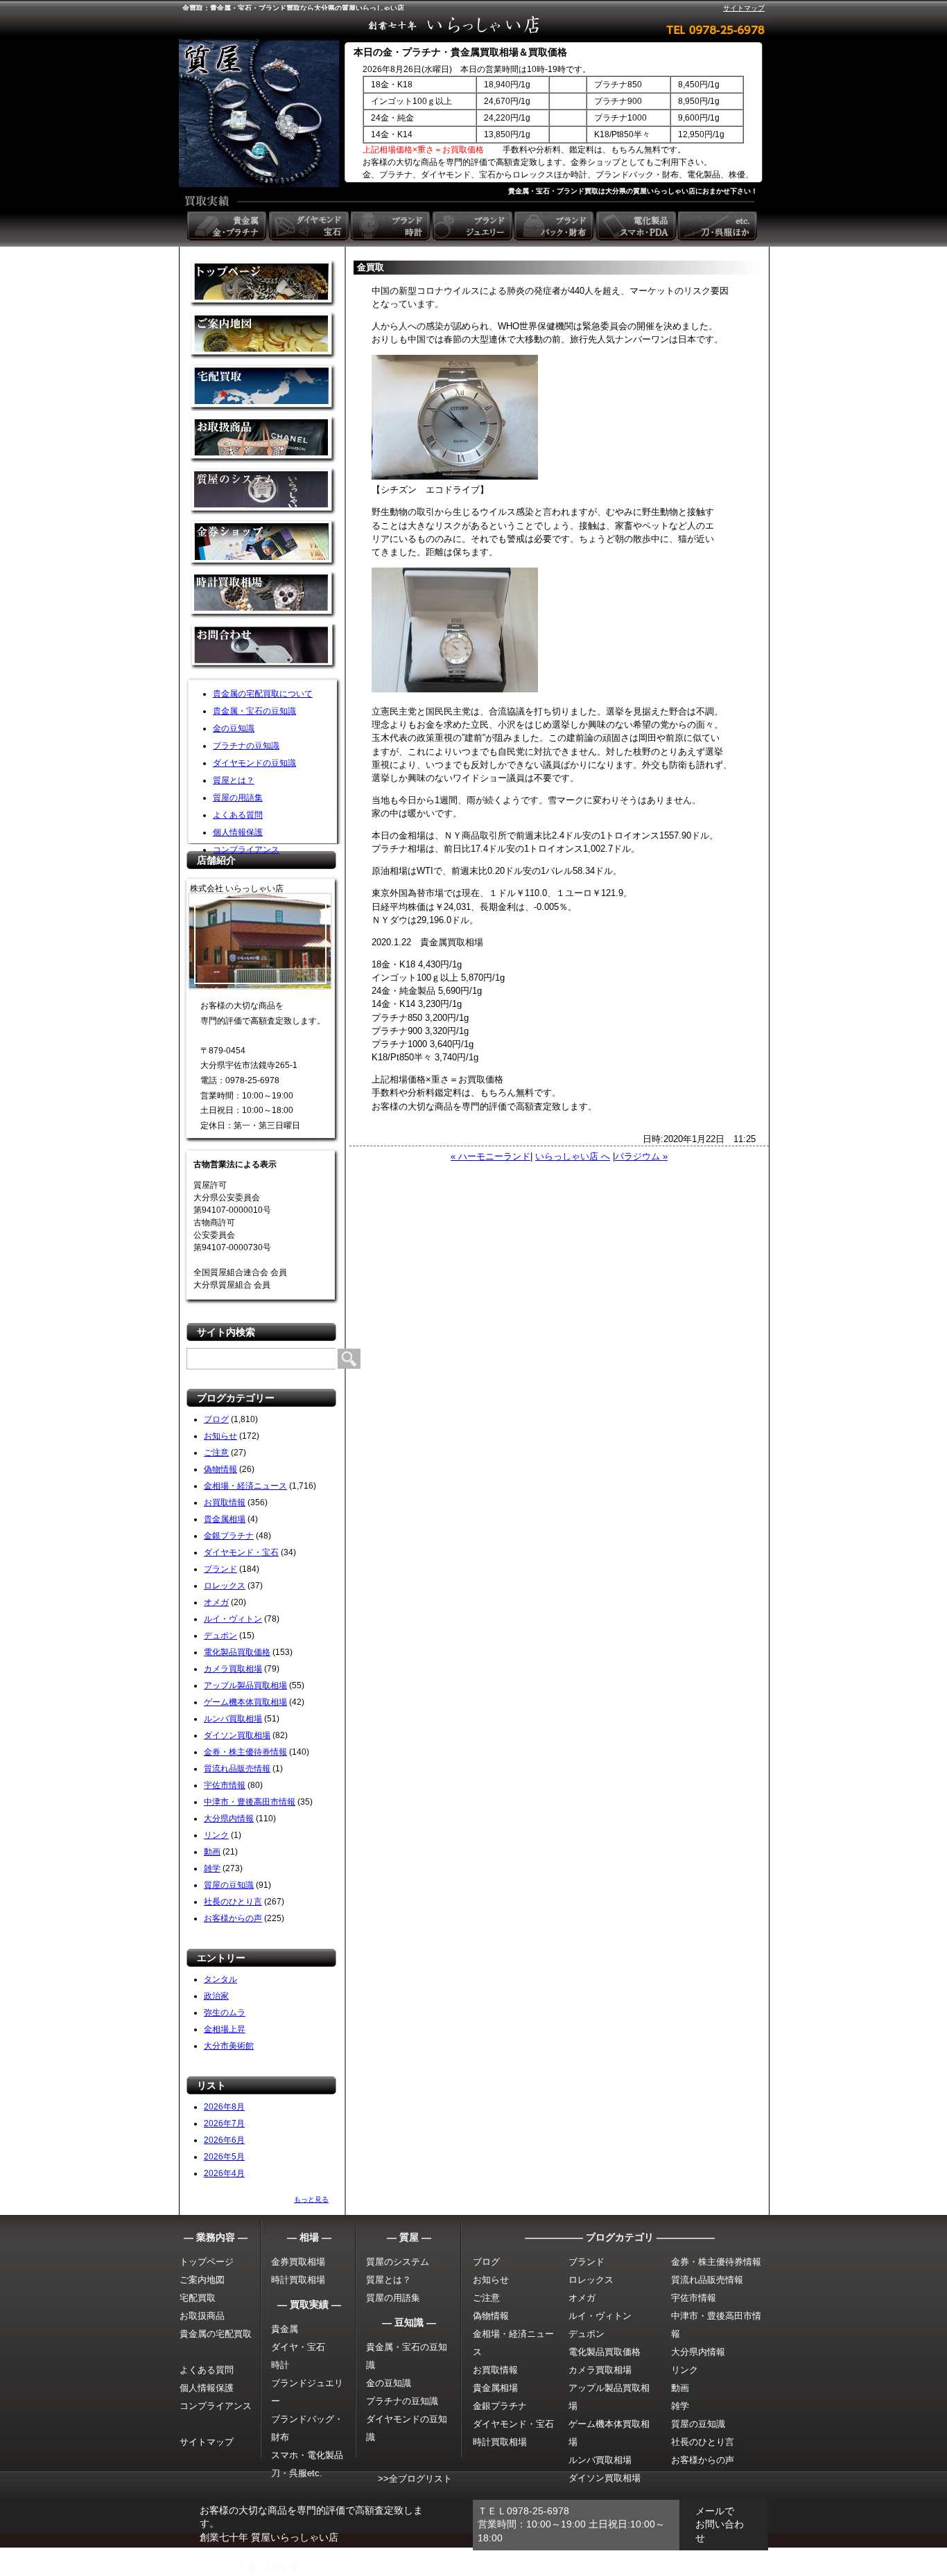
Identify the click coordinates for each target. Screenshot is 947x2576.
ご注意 (216, 1453)
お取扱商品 (202, 2316)
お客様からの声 (233, 1918)
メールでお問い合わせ (720, 2524)
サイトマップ (744, 8)
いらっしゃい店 (269, 2567)
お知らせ (220, 1436)
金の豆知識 (234, 728)
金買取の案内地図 (263, 336)
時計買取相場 (298, 2280)
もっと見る (311, 2199)
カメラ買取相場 (233, 1669)
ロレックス (225, 1586)
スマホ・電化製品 (307, 2455)
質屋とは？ (234, 780)
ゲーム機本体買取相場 (245, 1702)
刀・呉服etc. (297, 2473)
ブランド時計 (392, 226)
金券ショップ (263, 544)
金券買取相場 (298, 2262)
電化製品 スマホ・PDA (637, 226)
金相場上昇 (225, 2029)
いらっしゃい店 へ (573, 1156)
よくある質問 (238, 815)
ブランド (220, 1569)
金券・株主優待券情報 (245, 1752)
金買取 (263, 284)
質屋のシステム (263, 492)
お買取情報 (225, 1502)
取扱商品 (263, 440)
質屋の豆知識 (229, 1885)
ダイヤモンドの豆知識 (254, 763)
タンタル (220, 1979)
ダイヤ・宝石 (298, 2347)
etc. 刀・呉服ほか (719, 226)
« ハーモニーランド (490, 1156)
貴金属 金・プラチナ (228, 226)
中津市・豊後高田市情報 (250, 1802)
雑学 (212, 1868)
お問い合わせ (263, 648)
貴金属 (285, 2329)
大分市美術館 (229, 2046)
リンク (216, 1835)
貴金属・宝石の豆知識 (254, 711)
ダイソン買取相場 (237, 1735)
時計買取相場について (263, 596)
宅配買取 (263, 388)
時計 (280, 2365)
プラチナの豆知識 (246, 746)
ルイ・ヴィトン (233, 1619)
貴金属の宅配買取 (216, 2334)
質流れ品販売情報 (237, 1769)
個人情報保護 (238, 832)
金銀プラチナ (229, 1536)
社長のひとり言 (233, 1902)
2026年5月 (224, 2157)
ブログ (216, 1419)
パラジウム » (641, 1156)
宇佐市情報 (225, 1785)
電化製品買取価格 (237, 1652)
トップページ (207, 2262)
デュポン (220, 1636)
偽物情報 (220, 1469)
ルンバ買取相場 (233, 1719)
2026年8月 (224, 2107)
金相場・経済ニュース (245, 1486)
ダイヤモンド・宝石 (241, 1552)
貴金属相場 (225, 1519)
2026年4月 (224, 2173)
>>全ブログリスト (415, 2479)
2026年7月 (224, 2123)
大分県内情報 (229, 1819)
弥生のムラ (225, 2013)
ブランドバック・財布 (555, 226)
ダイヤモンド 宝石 (310, 226)
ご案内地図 (202, 2280)
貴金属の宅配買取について (263, 694)
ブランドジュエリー (473, 226)
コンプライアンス (246, 850)
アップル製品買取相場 (245, 1685)
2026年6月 (224, 2140)
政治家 (216, 1996)
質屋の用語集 (238, 798)
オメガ (216, 1602)
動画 (212, 1852)
